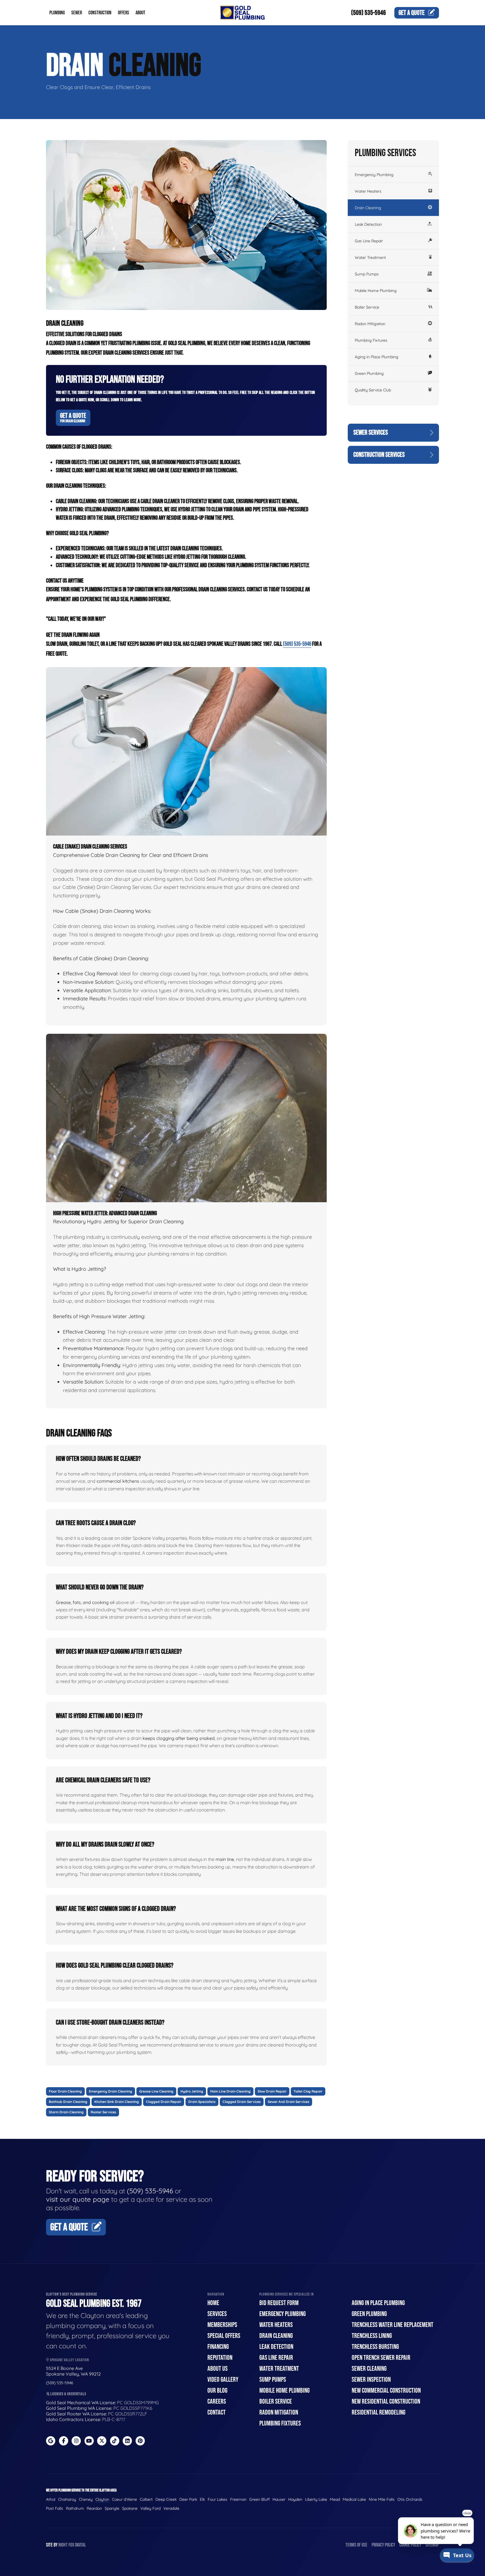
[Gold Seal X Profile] (102, 2441)
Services (217, 2314)
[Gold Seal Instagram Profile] (76, 2441)
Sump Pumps (367, 274)
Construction (100, 13)
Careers (217, 2402)
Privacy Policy (383, 2545)
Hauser (279, 2499)
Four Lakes (218, 2499)
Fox (71, 2545)
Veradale (171, 2508)
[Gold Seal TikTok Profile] (115, 2441)
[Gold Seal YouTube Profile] (89, 2441)
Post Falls (55, 2508)
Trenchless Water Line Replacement (393, 2325)
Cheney (86, 2499)
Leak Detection (368, 224)
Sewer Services (371, 433)
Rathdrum (75, 2508)
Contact (217, 2412)
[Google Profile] (51, 2441)
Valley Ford (150, 2508)
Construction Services (379, 455)
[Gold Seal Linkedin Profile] (127, 2441)
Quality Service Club (373, 390)
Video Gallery (223, 2380)
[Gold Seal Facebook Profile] (64, 2441)
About (140, 13)
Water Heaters (368, 191)
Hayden (295, 2499)
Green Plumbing (369, 373)
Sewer (77, 13)
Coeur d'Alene (124, 2499)
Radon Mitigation (370, 324)
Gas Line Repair (369, 241)
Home (213, 2303)
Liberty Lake (316, 2499)
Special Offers (224, 2336)
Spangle (112, 2508)
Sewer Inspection (371, 2380)
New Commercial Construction (386, 2391)
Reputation (220, 2358)
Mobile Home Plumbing (376, 291)
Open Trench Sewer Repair (381, 2358)
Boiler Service (367, 307)
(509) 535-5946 (369, 13)
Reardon (94, 2508)
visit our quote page (78, 2199)
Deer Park (188, 2499)
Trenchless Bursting (375, 2347)
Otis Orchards (410, 2499)
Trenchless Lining (372, 2336)
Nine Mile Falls (382, 2499)
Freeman (238, 2499)
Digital (80, 2545)
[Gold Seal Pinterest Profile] (140, 2441)
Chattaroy (67, 2499)
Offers (123, 13)
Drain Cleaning (368, 208)
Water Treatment (370, 257)
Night (63, 2545)
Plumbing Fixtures (371, 340)
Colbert (146, 2499)
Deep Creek (166, 2499)
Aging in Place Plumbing (377, 357)
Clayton (102, 2499)
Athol (51, 2499)
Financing (218, 2347)
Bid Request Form (279, 2303)
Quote (412, 13)
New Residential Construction (386, 2402)
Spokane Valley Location (69, 2360)
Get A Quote (73, 417)
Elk (202, 2499)
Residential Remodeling (378, 2412)
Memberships (222, 2325)
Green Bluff (259, 2499)
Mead (335, 2499)
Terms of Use (356, 2545)
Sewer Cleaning (369, 2369)
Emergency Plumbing (374, 175)
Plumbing (57, 13)
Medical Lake (354, 2499)
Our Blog (217, 2391)
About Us (218, 2369)
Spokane (130, 2508)
